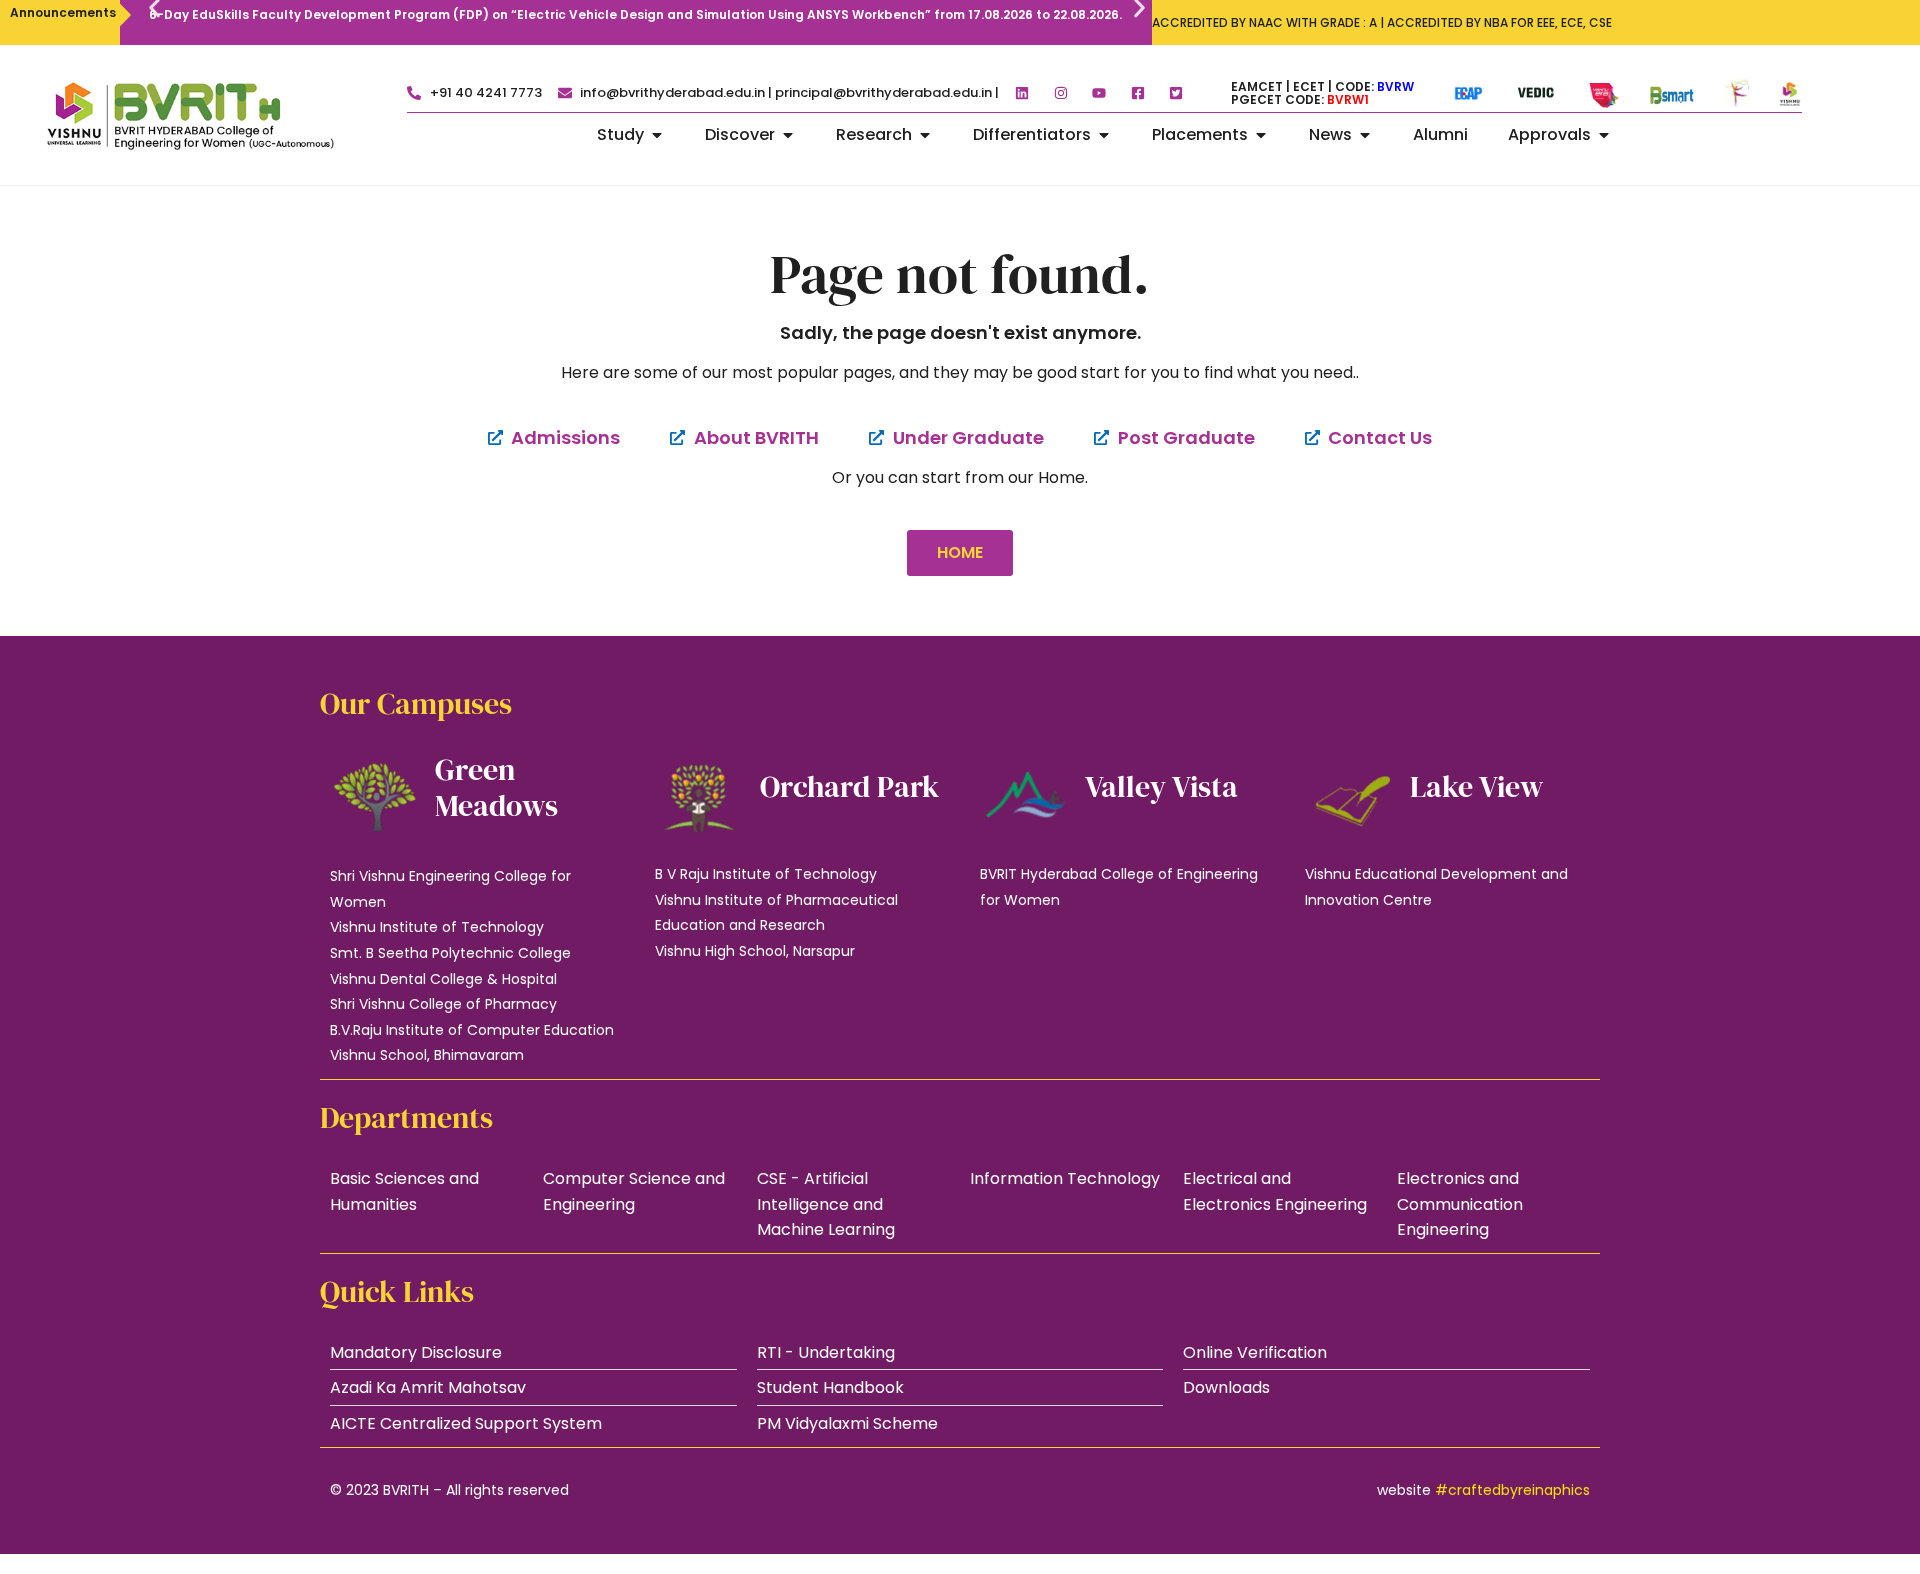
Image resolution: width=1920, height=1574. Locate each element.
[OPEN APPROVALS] (1604, 135)
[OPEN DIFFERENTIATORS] (1104, 135)
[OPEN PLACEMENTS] (1261, 135)
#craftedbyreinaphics (1512, 1490)
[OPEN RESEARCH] (925, 135)
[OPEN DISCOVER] (788, 135)
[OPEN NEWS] (1365, 135)
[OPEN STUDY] (657, 135)
